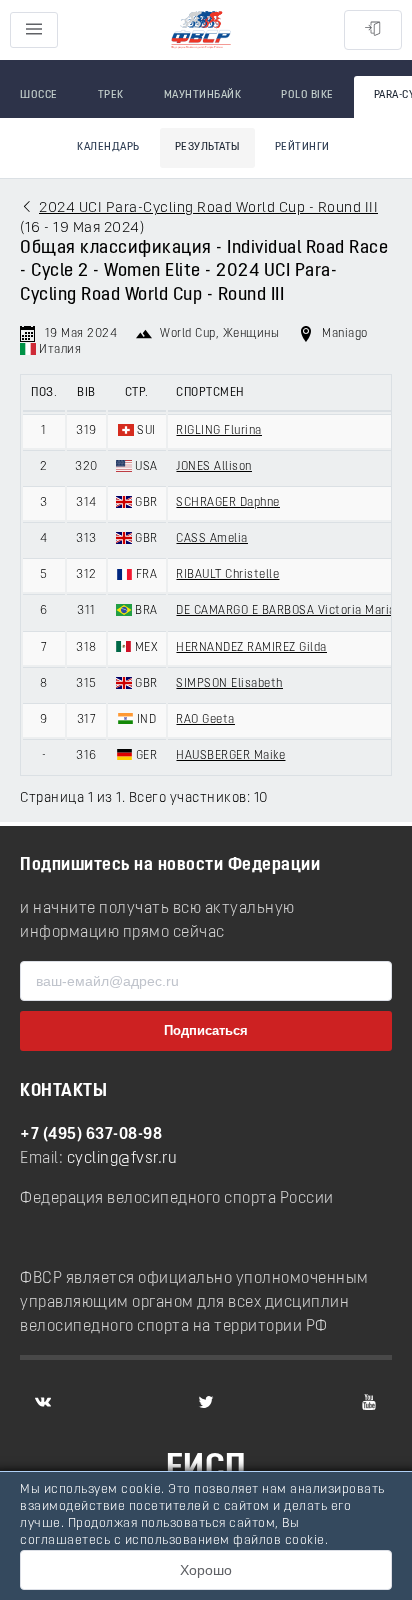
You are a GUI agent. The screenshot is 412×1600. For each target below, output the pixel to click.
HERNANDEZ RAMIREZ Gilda (251, 648)
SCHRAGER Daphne (228, 503)
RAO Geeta (205, 720)
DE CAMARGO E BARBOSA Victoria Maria (286, 611)
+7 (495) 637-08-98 (91, 1135)
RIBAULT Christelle (227, 575)
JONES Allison (214, 467)
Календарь (108, 147)
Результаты (207, 147)
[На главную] (201, 30)
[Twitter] (206, 1402)
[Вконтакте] (43, 1402)
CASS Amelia (212, 539)
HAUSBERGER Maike (230, 756)
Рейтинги (302, 147)
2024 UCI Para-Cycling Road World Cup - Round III (208, 208)
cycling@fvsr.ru (122, 1159)
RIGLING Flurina (219, 431)
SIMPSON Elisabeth (229, 684)
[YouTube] (369, 1402)
